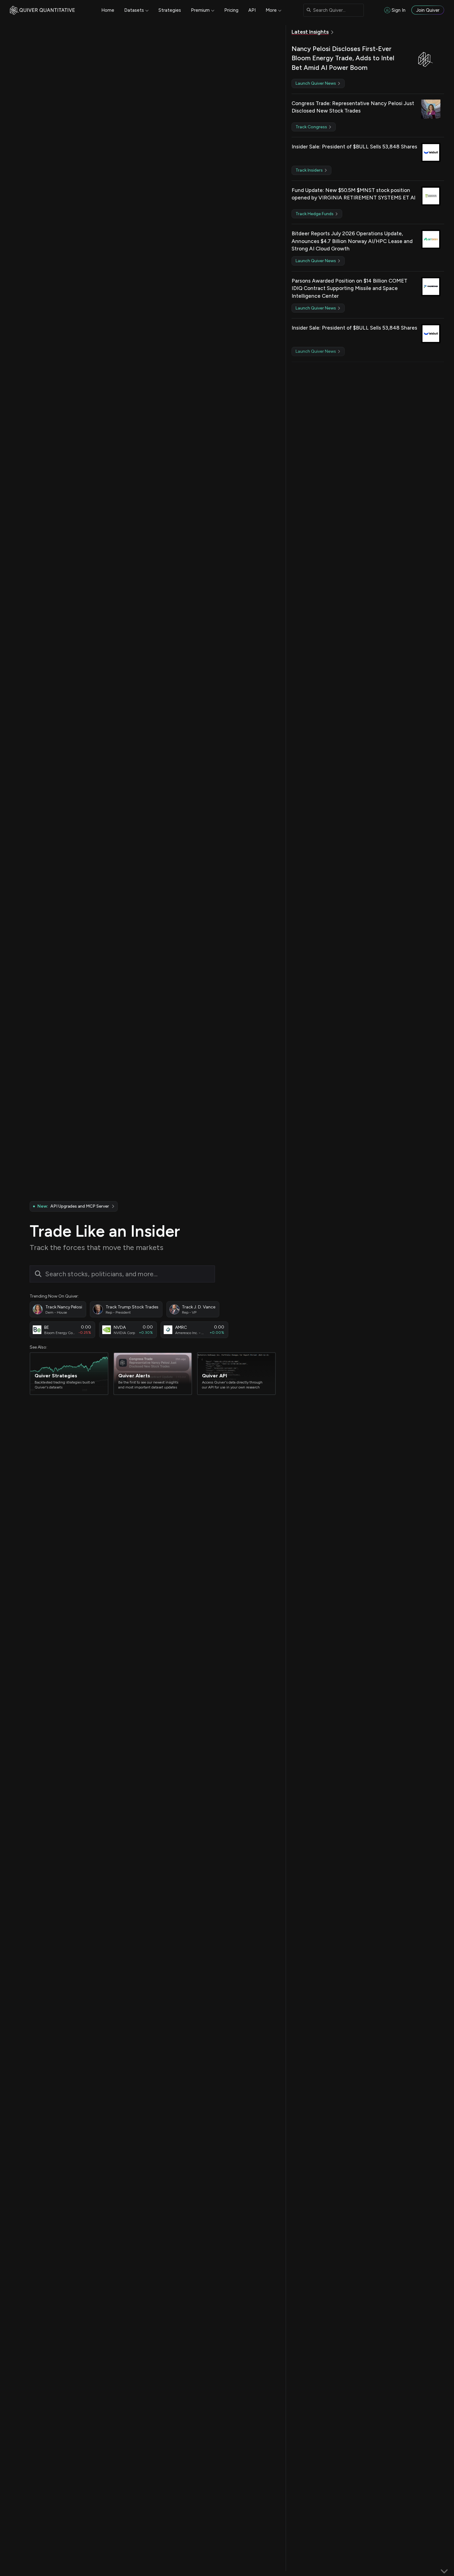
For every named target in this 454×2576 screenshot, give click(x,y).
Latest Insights (310, 32)
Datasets (134, 10)
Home (108, 10)
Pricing (231, 10)
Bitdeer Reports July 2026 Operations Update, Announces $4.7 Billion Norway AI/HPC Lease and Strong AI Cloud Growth (352, 241)
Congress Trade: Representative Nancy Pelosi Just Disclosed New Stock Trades (353, 107)
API (252, 10)
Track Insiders (310, 170)
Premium (200, 10)
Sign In (399, 10)
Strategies (170, 10)
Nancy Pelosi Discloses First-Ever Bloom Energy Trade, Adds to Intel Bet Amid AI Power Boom (343, 58)
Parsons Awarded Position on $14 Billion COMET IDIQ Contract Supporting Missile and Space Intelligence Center (349, 288)
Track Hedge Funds (315, 214)
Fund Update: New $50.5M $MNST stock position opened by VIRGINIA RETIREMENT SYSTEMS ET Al (353, 194)
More (271, 10)
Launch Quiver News (316, 83)
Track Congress (312, 127)
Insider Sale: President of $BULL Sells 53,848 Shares (354, 147)
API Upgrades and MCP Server (73, 1206)
